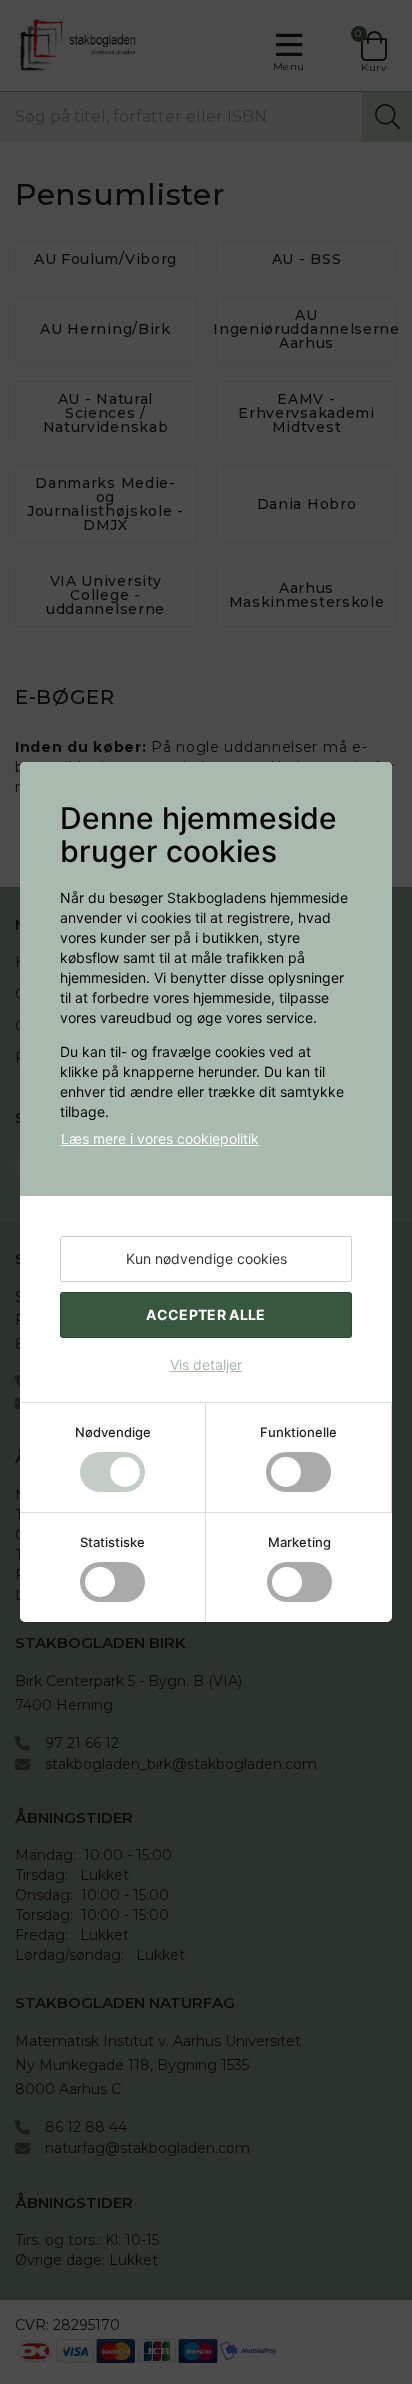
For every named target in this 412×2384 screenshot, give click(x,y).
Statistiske (112, 1542)
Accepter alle (206, 1314)
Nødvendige (113, 1432)
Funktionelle (298, 1432)
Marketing (299, 1542)
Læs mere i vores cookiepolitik (160, 1138)
